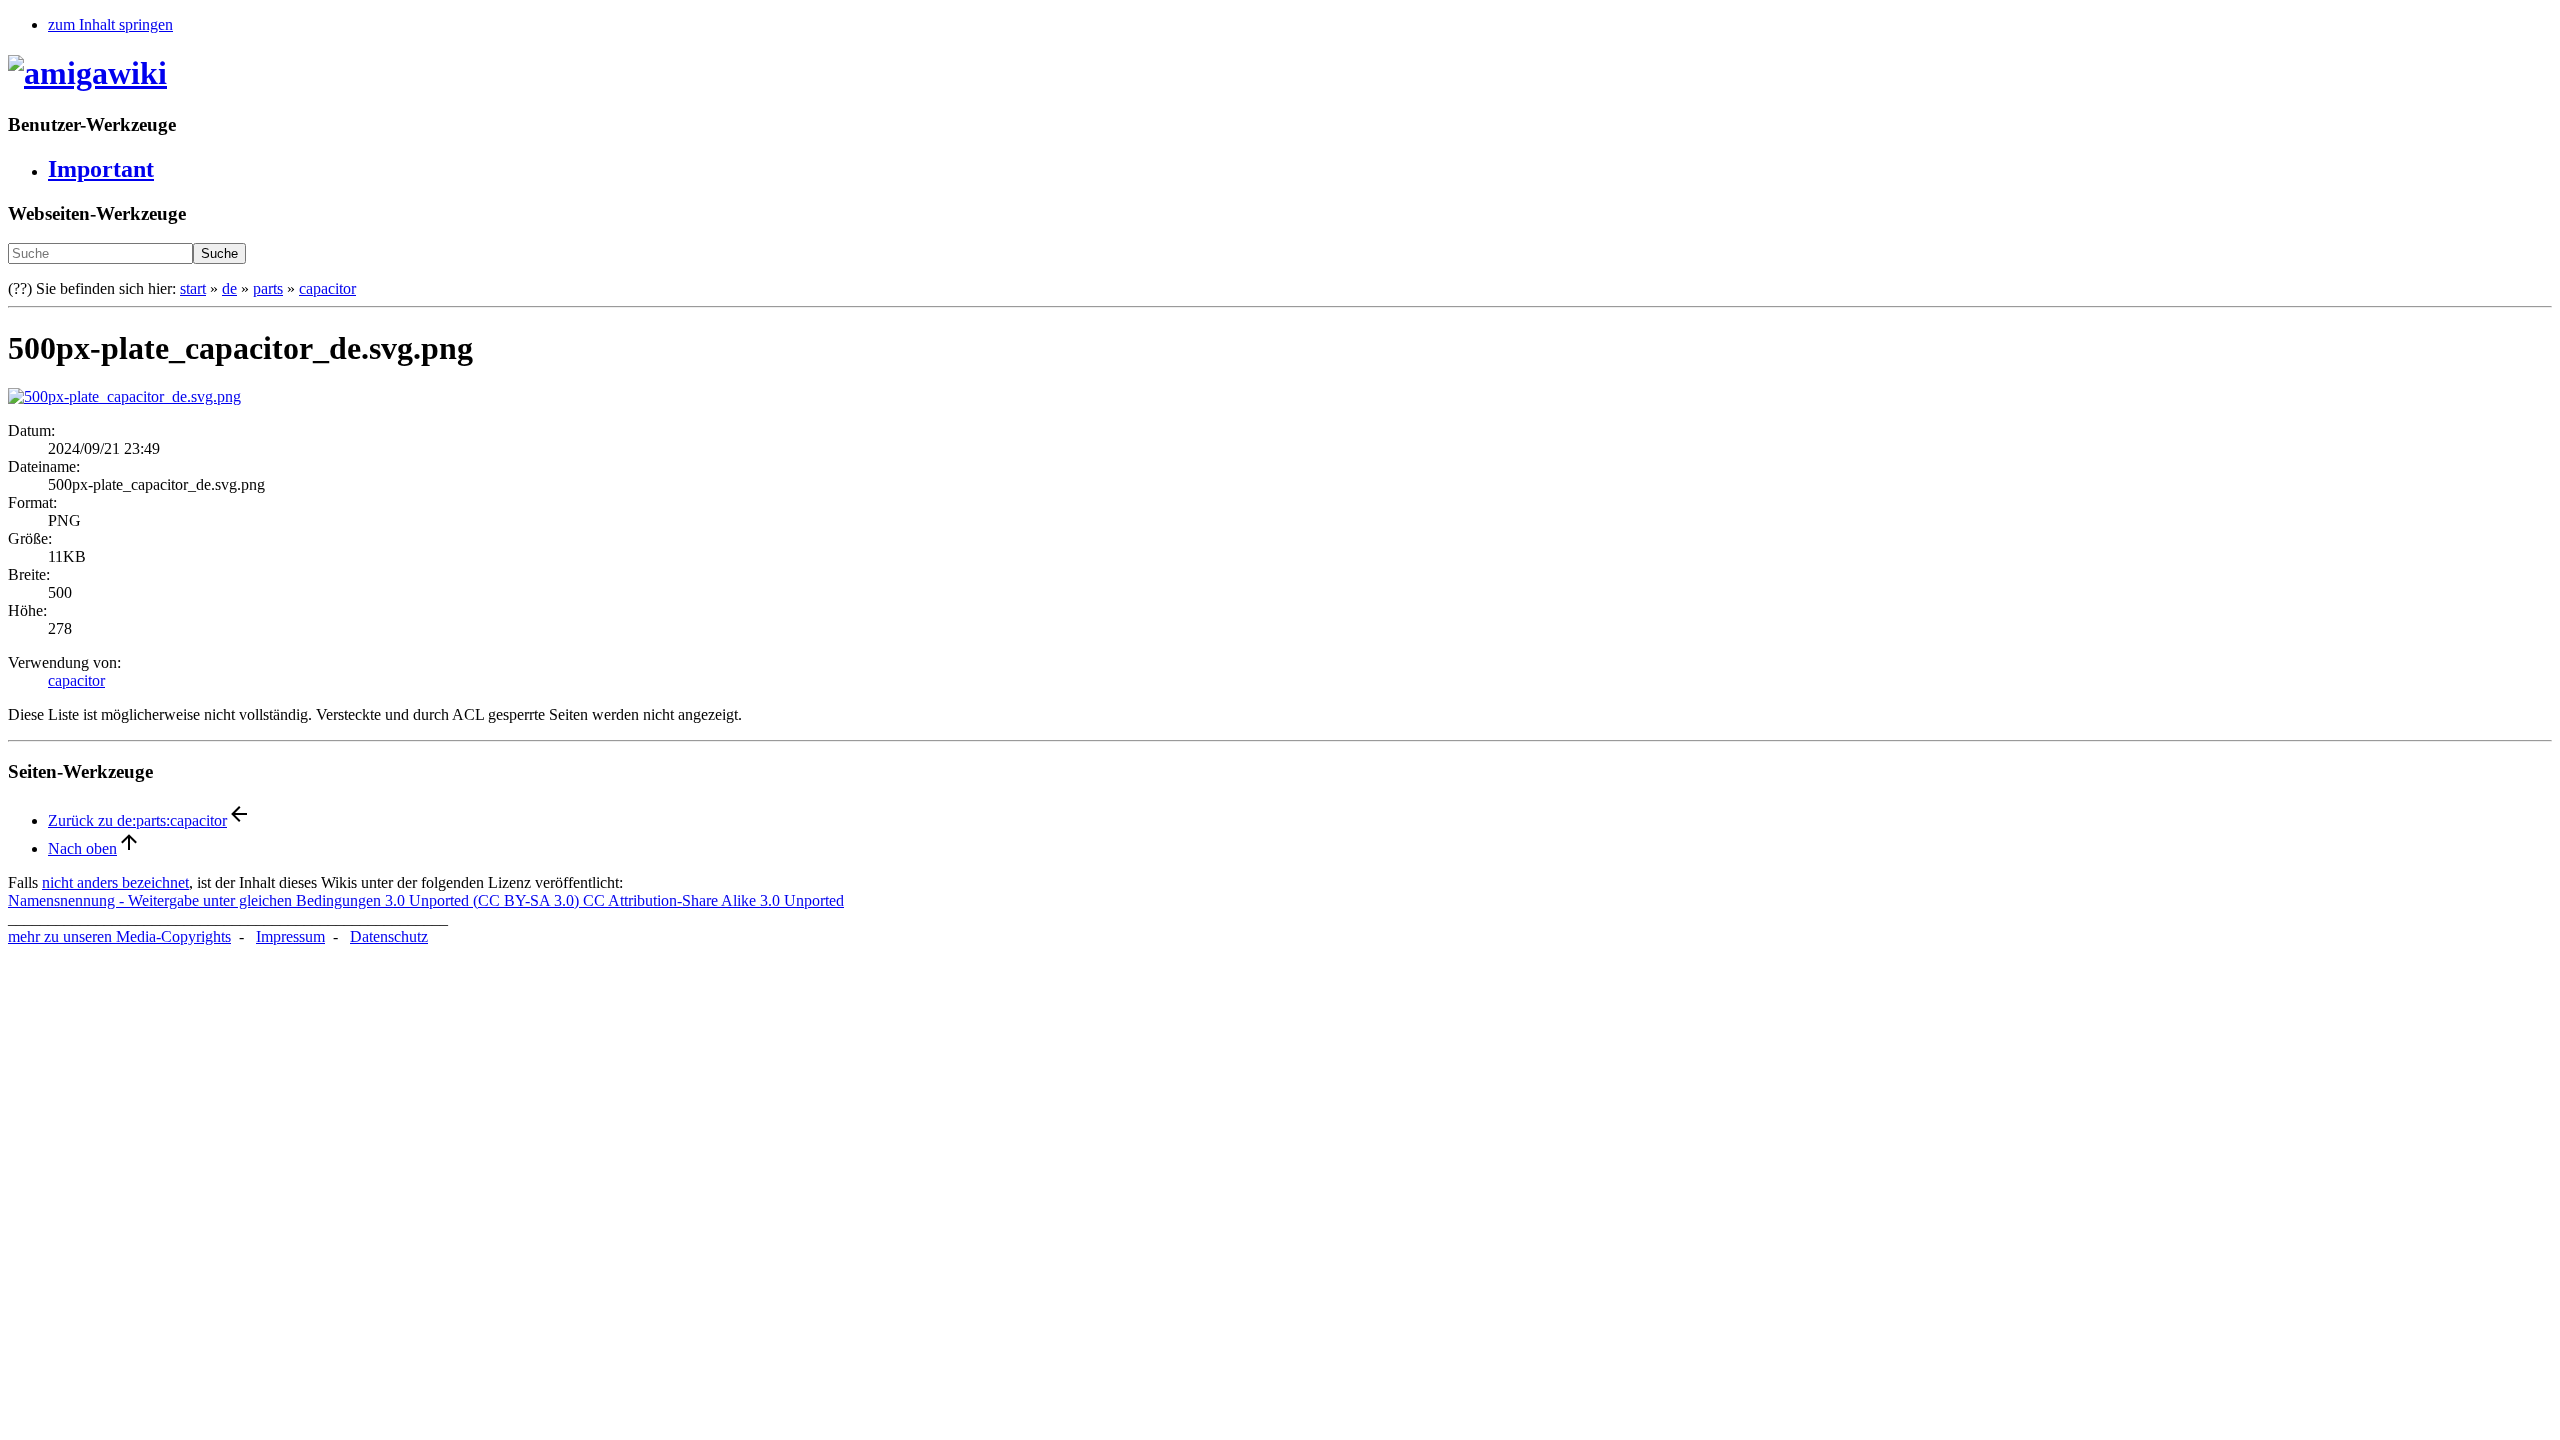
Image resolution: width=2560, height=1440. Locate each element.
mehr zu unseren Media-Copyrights (119, 936)
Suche (219, 253)
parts (268, 288)
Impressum (290, 936)
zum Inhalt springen (110, 24)
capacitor (327, 288)
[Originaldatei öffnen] (124, 396)
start (193, 288)
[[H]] (87, 73)
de (229, 288)
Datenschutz (389, 936)
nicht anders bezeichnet (115, 882)
